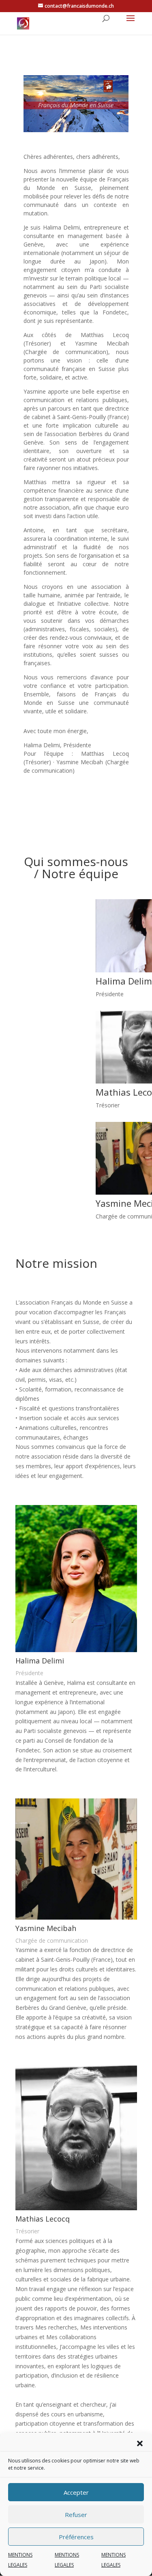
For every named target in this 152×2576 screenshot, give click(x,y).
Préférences (76, 2537)
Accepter (76, 2492)
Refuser (76, 2515)
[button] (140, 2443)
